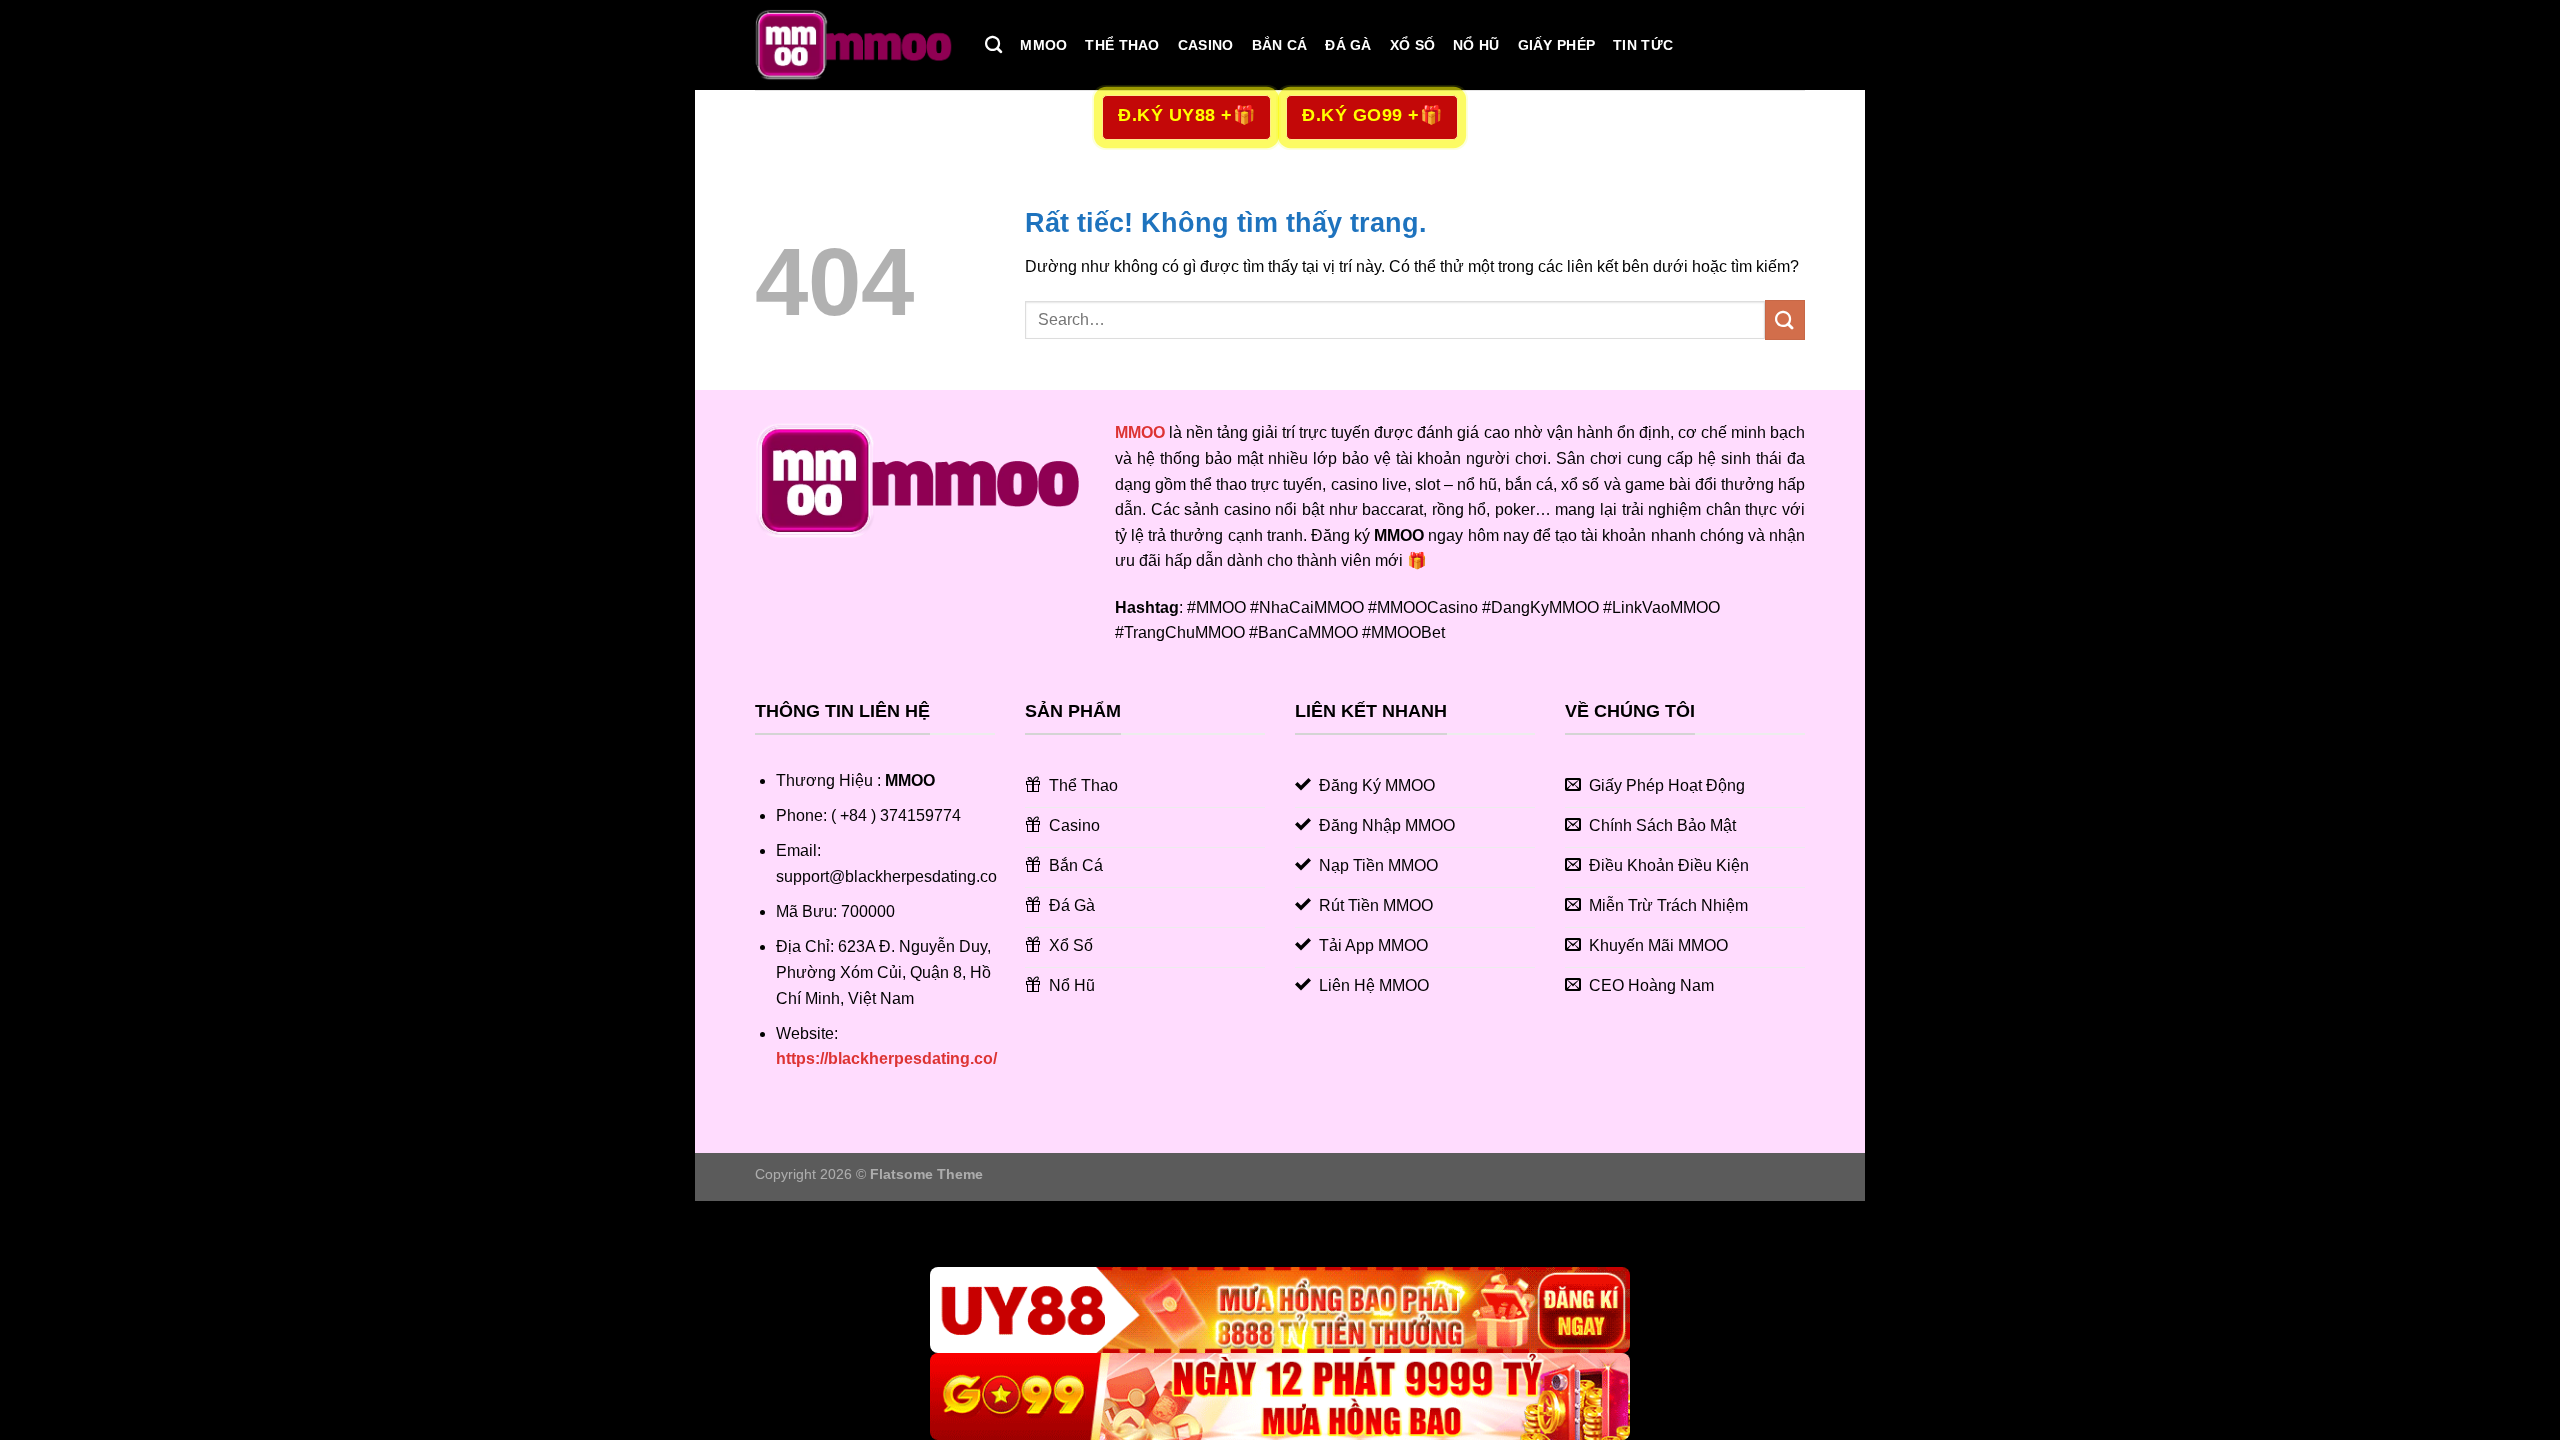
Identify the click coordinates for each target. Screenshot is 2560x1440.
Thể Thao (1122, 45)
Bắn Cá (1280, 45)
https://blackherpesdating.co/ (886, 1058)
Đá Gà (1348, 45)
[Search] (993, 45)
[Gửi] (1785, 319)
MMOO (1043, 45)
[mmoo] (855, 45)
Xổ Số (1412, 45)
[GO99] (1280, 1396)
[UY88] (1280, 1310)
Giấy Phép (1557, 45)
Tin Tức (1643, 45)
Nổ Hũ (1476, 45)
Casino (1206, 45)
